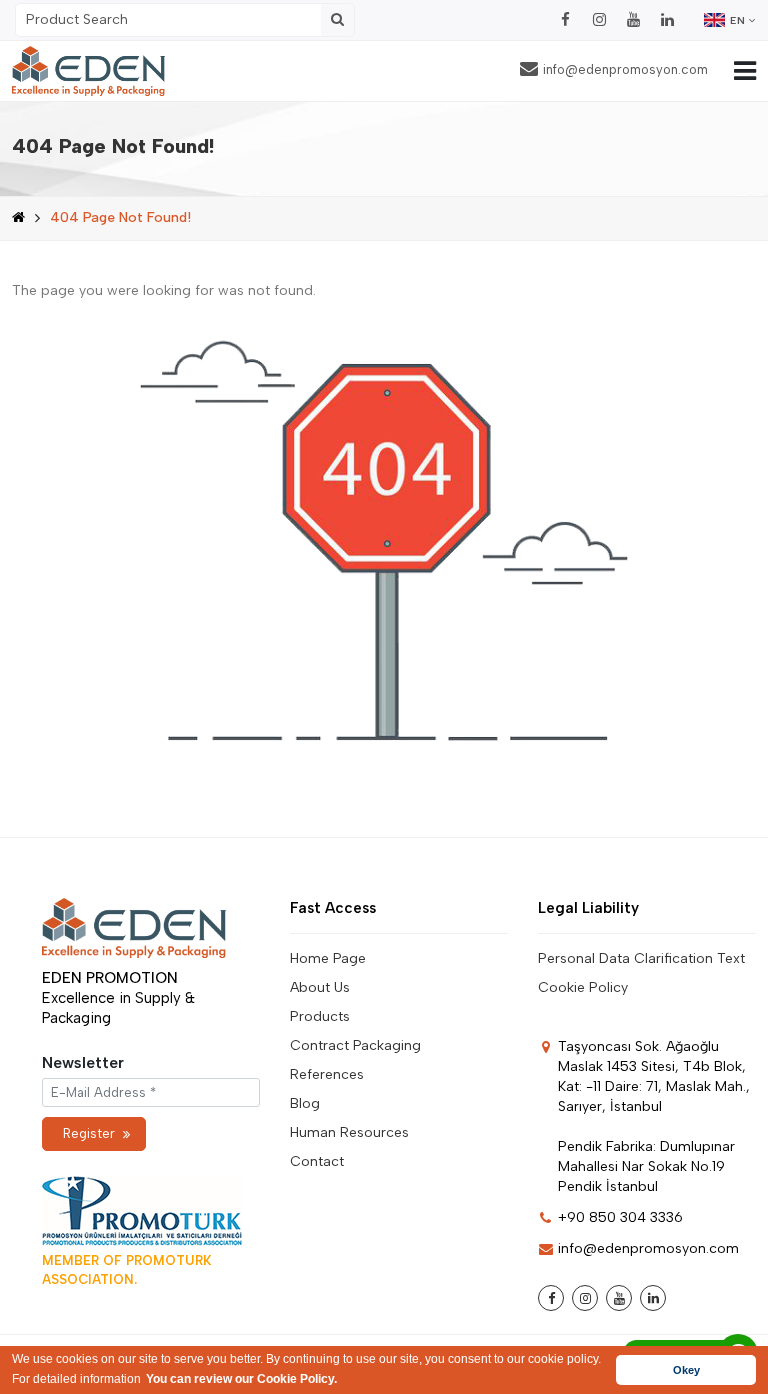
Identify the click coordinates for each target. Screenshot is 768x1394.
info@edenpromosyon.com (625, 69)
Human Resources (349, 1132)
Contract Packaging (355, 1045)
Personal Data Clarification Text (641, 958)
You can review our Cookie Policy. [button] (241, 1379)
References (327, 1074)
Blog (305, 1103)
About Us (320, 987)
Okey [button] (686, 1370)
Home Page (328, 958)
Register (89, 1133)
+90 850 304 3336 (620, 1217)
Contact (317, 1161)
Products (320, 1016)
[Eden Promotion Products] (88, 71)
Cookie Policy (583, 987)
